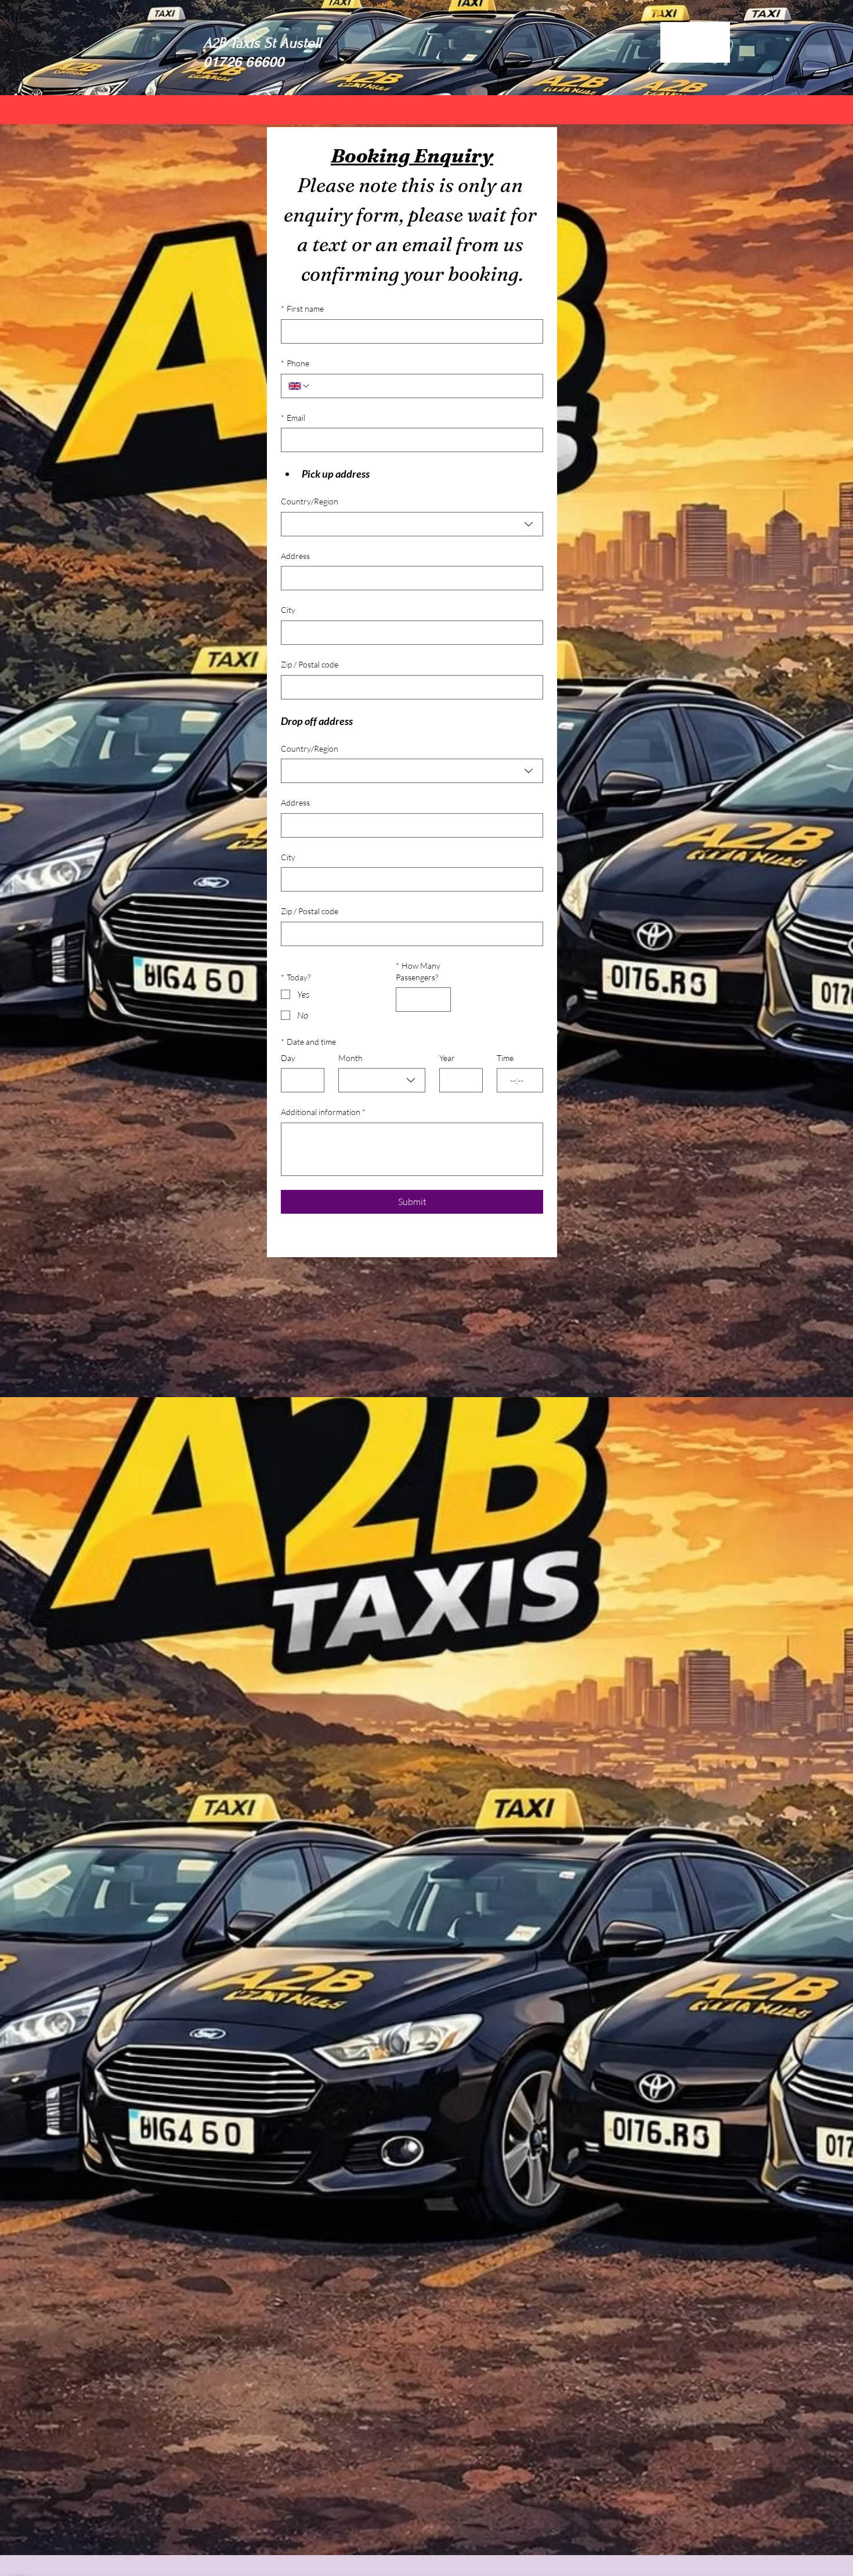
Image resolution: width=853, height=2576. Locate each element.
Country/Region (310, 501)
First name (302, 309)
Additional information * (323, 1112)
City (288, 610)
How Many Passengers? (418, 971)
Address (295, 556)
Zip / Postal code (310, 664)
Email (293, 418)
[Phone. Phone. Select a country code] (299, 386)
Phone (295, 363)
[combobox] (412, 524)
